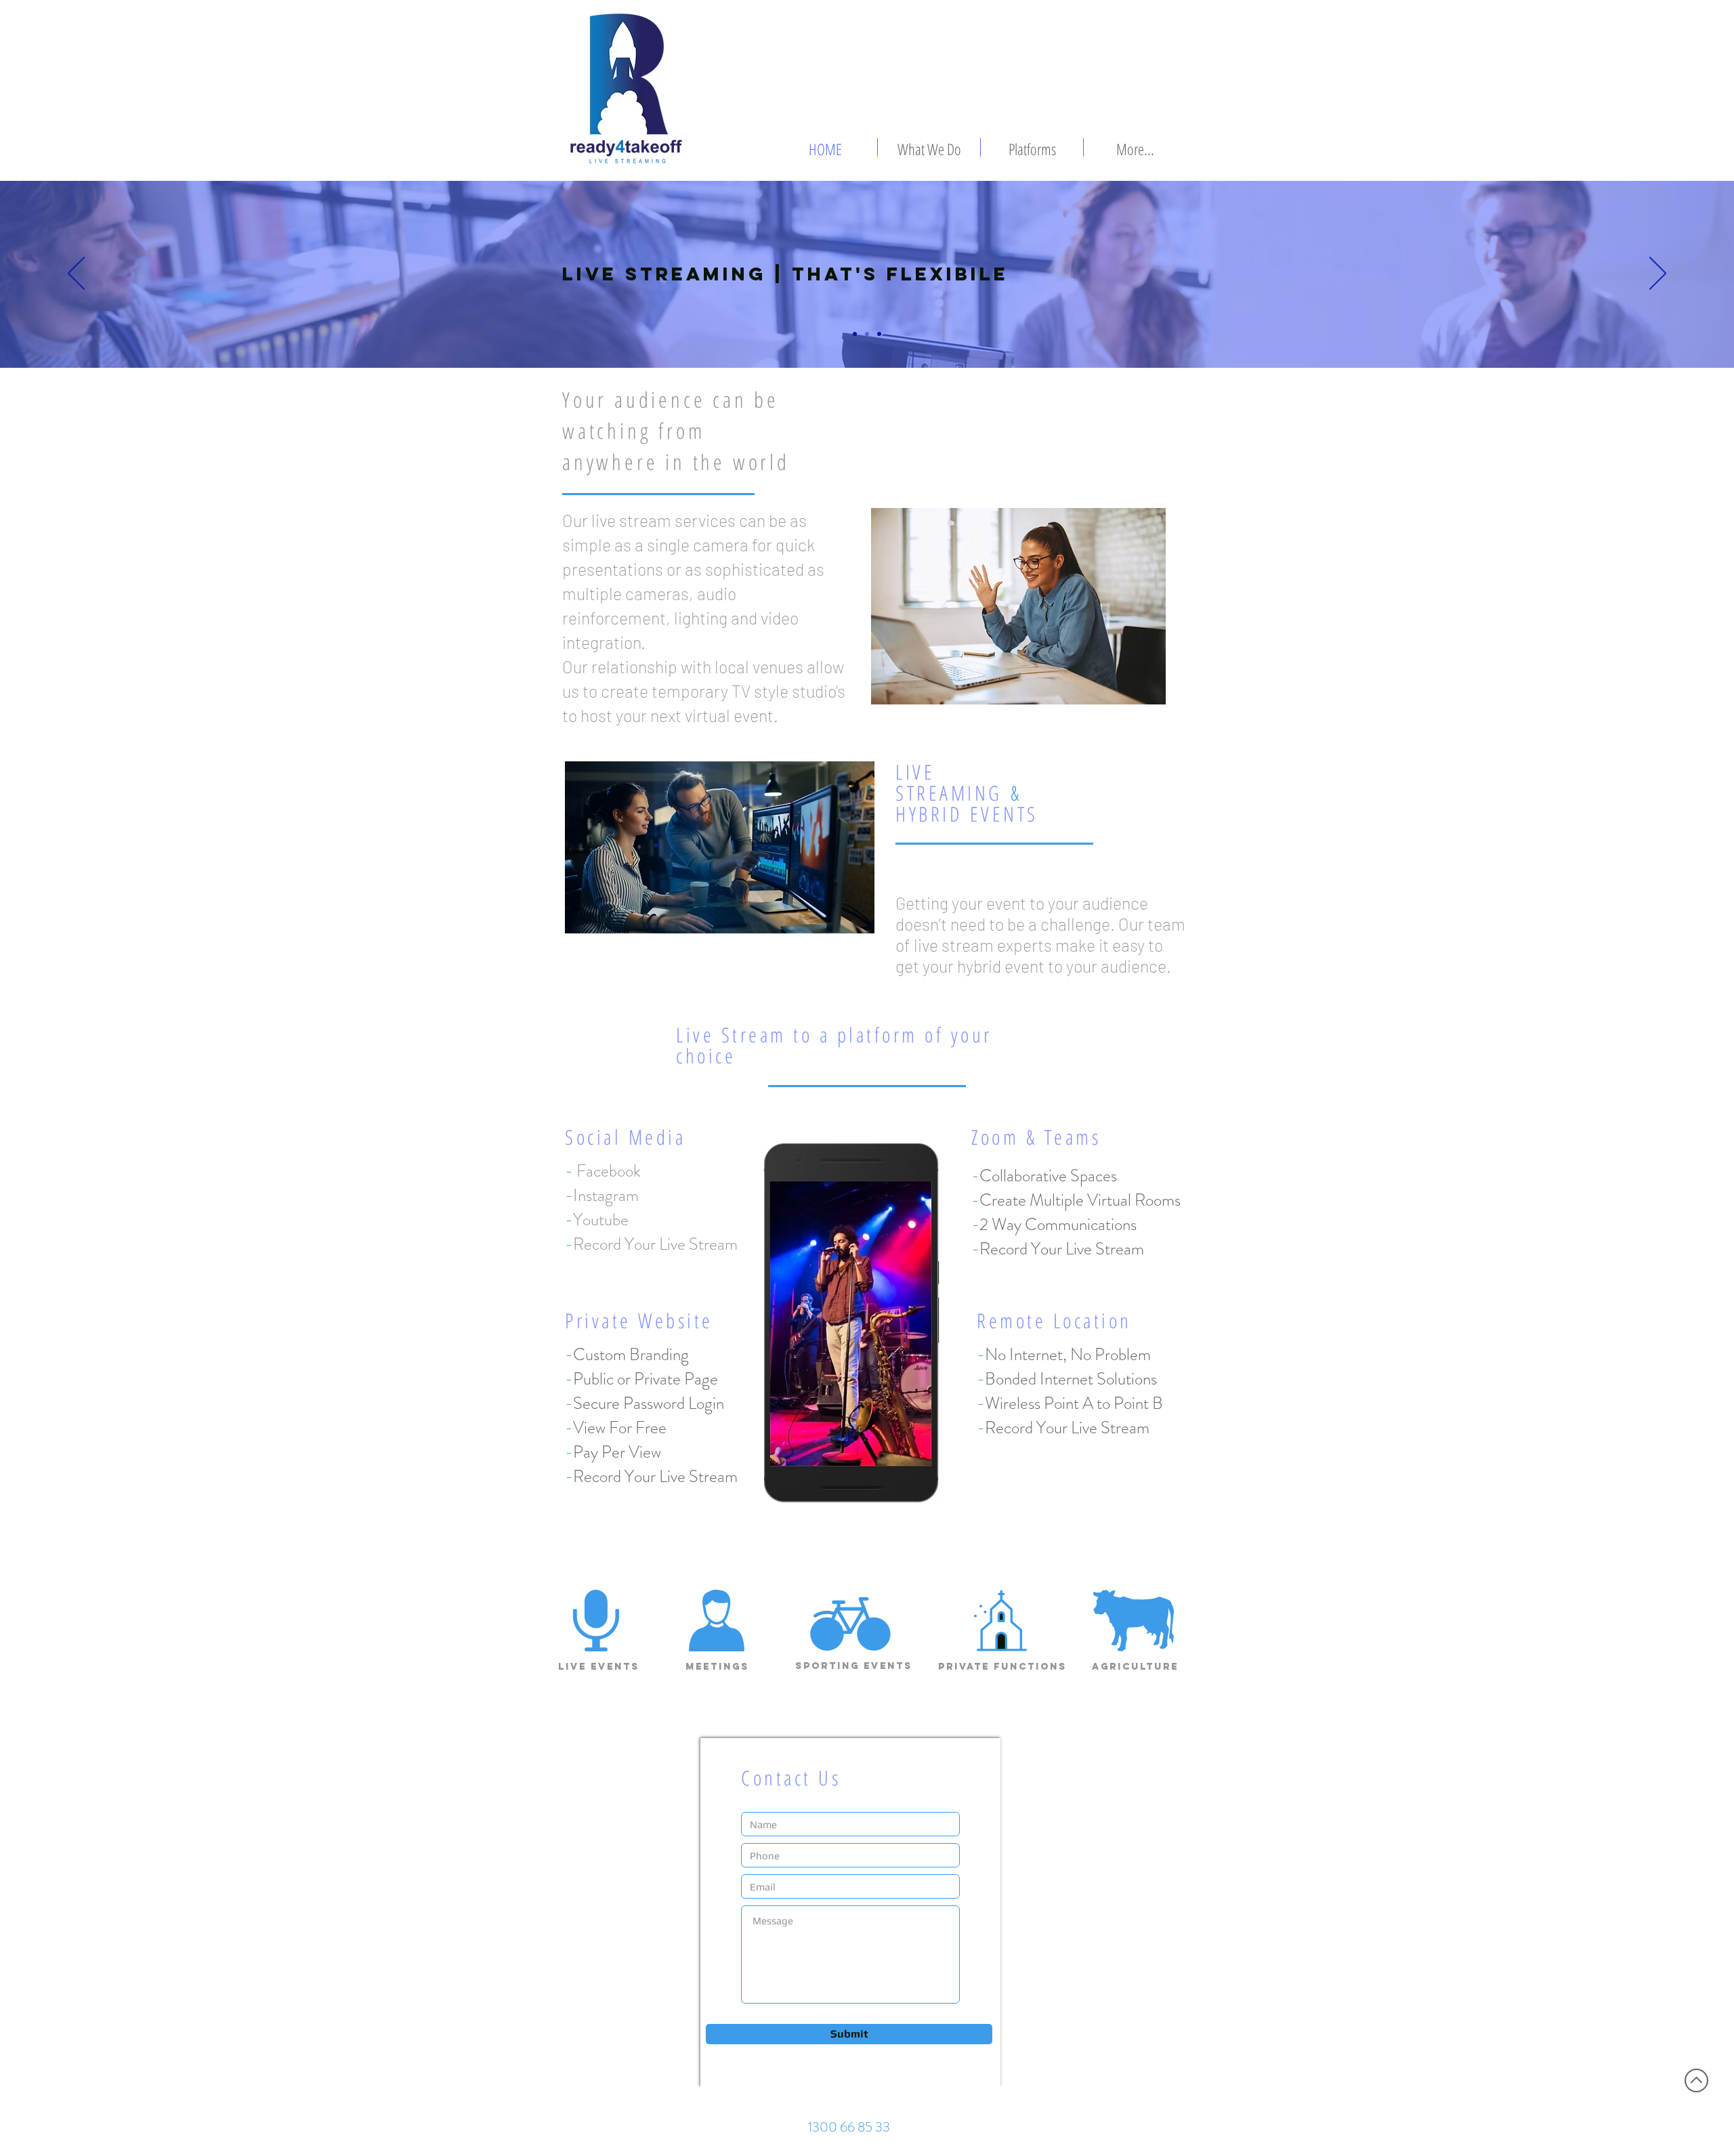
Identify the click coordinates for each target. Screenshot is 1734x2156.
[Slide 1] (855, 334)
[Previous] (76, 274)
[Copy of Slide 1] (867, 334)
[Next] (1658, 274)
